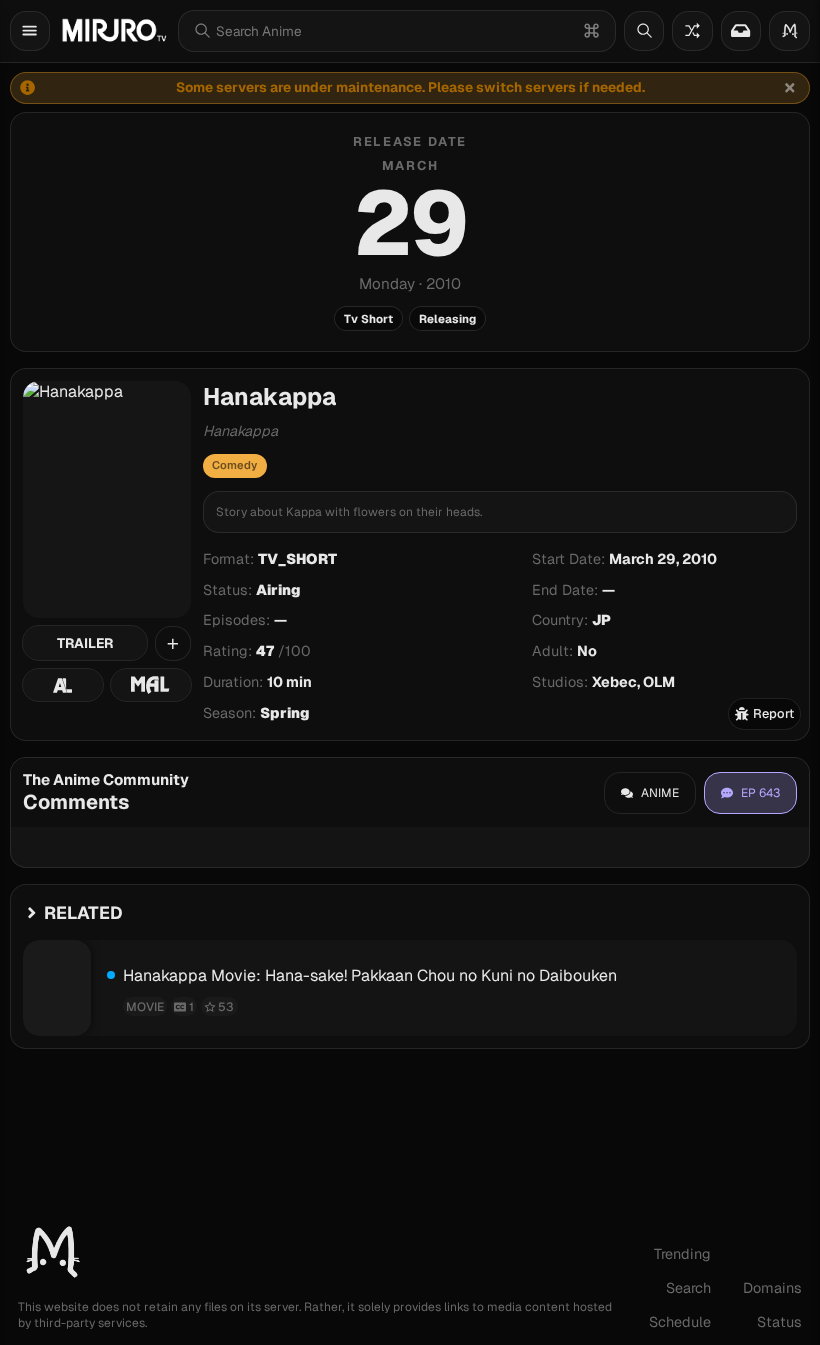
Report (773, 713)
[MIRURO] (114, 30)
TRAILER (85, 643)
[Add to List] (173, 644)
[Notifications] (741, 31)
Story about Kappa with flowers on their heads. (349, 512)
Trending (682, 1254)
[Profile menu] (789, 31)
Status (779, 1322)
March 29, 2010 (663, 559)
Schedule (680, 1322)
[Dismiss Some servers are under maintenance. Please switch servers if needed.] (790, 88)
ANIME (660, 793)
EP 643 (760, 793)
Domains (772, 1288)
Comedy (234, 465)
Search (688, 1288)
